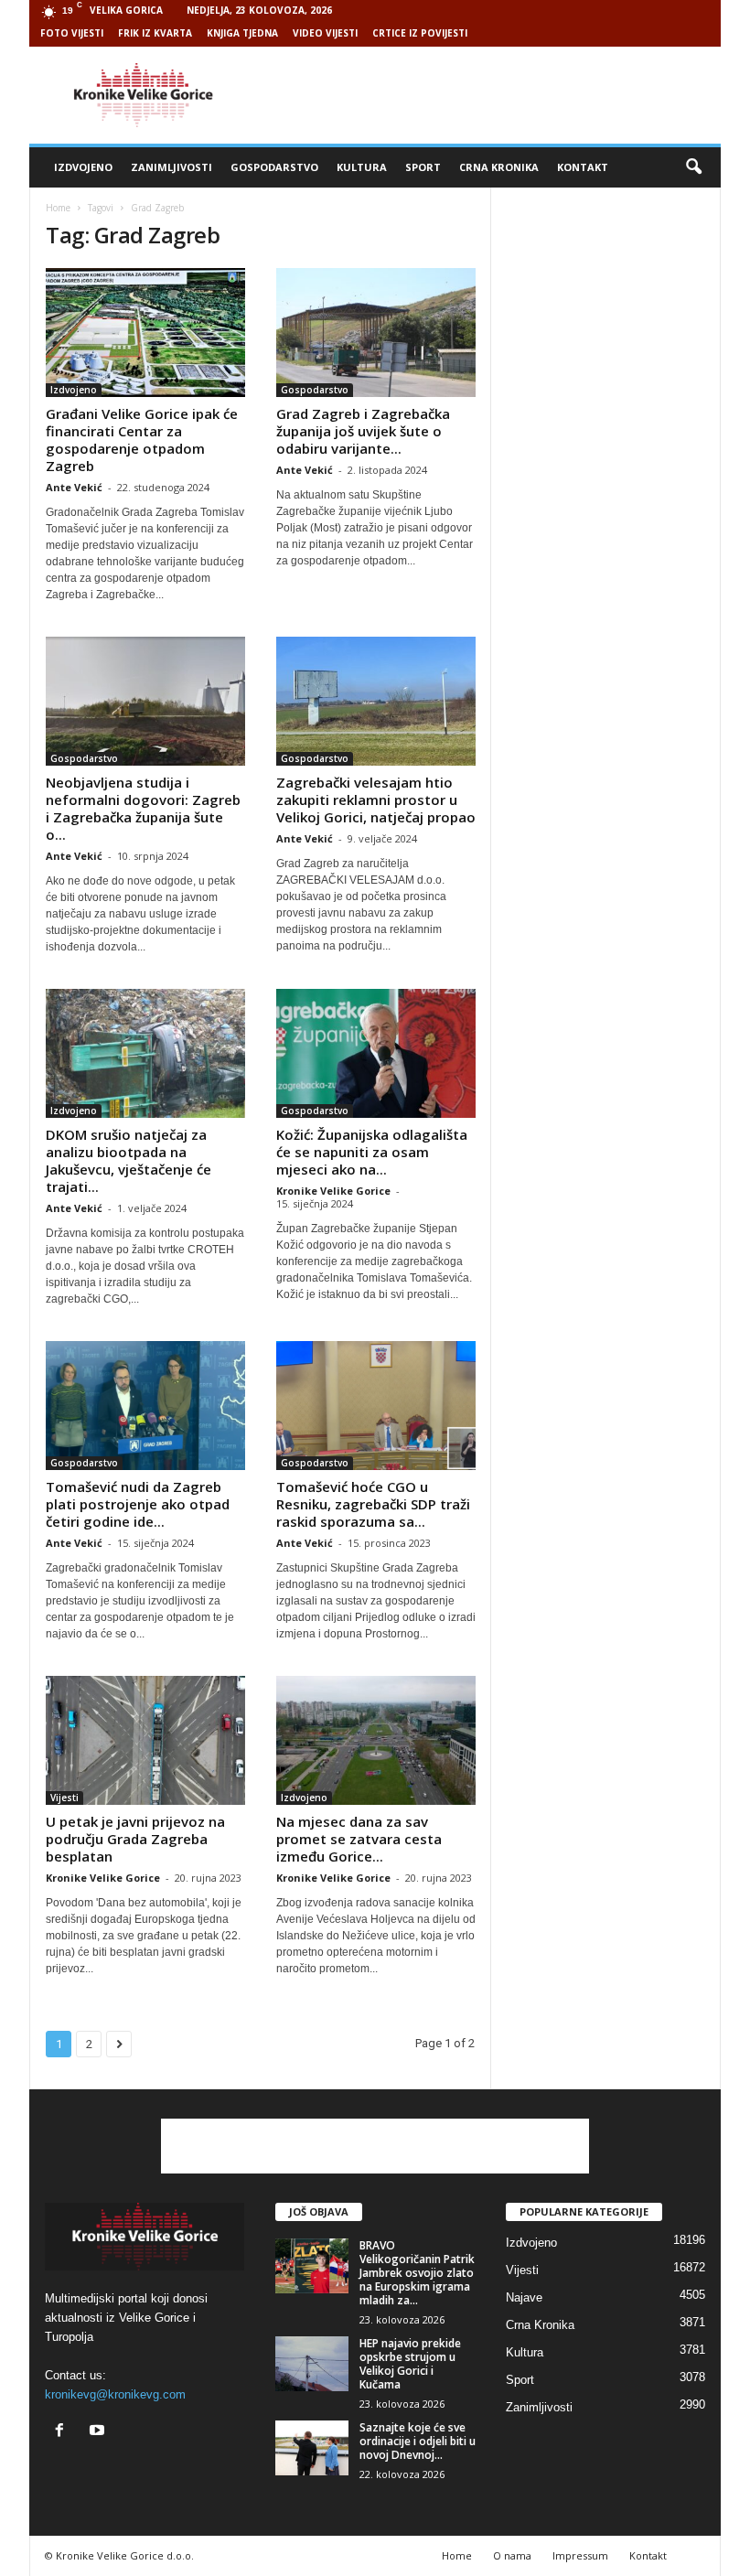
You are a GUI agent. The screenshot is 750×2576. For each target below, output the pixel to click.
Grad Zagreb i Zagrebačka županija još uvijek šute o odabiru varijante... (363, 431)
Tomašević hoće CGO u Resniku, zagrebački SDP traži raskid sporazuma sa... (373, 1504)
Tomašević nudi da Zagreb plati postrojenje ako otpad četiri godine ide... (138, 1504)
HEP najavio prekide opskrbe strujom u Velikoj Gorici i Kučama (410, 2364)
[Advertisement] (488, 95)
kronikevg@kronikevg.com (115, 2394)
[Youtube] (99, 2432)
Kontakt (583, 167)
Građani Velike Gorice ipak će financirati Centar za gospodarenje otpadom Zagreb (142, 440)
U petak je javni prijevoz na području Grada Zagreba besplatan (135, 1839)
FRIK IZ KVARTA (155, 33)
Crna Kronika (499, 167)
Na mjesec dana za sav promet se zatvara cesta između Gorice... (359, 1839)
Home (58, 208)
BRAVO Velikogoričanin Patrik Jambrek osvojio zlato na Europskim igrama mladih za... (417, 2273)
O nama (512, 2555)
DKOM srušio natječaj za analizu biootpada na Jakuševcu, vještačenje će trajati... (129, 1160)
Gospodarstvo (274, 167)
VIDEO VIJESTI (325, 33)
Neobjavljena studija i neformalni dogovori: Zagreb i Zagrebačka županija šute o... (143, 808)
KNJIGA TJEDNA (242, 33)
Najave (524, 2297)
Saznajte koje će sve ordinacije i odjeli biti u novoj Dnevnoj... (418, 2441)
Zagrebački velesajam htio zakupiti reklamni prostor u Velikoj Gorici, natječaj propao (376, 800)
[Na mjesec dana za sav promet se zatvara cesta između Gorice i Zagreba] (376, 1740)
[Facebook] (64, 2432)
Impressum (580, 2555)
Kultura (362, 167)
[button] (693, 167)
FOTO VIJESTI (72, 33)
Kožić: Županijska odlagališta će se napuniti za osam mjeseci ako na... (372, 1152)
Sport (423, 167)
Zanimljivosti (171, 167)
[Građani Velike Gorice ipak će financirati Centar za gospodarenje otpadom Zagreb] (145, 333)
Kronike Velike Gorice (333, 1191)
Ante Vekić (74, 487)
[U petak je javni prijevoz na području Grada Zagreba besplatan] (145, 1740)
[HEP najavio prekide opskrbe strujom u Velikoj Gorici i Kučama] (312, 2364)
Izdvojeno (83, 167)
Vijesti (64, 1798)
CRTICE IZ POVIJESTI (420, 33)
